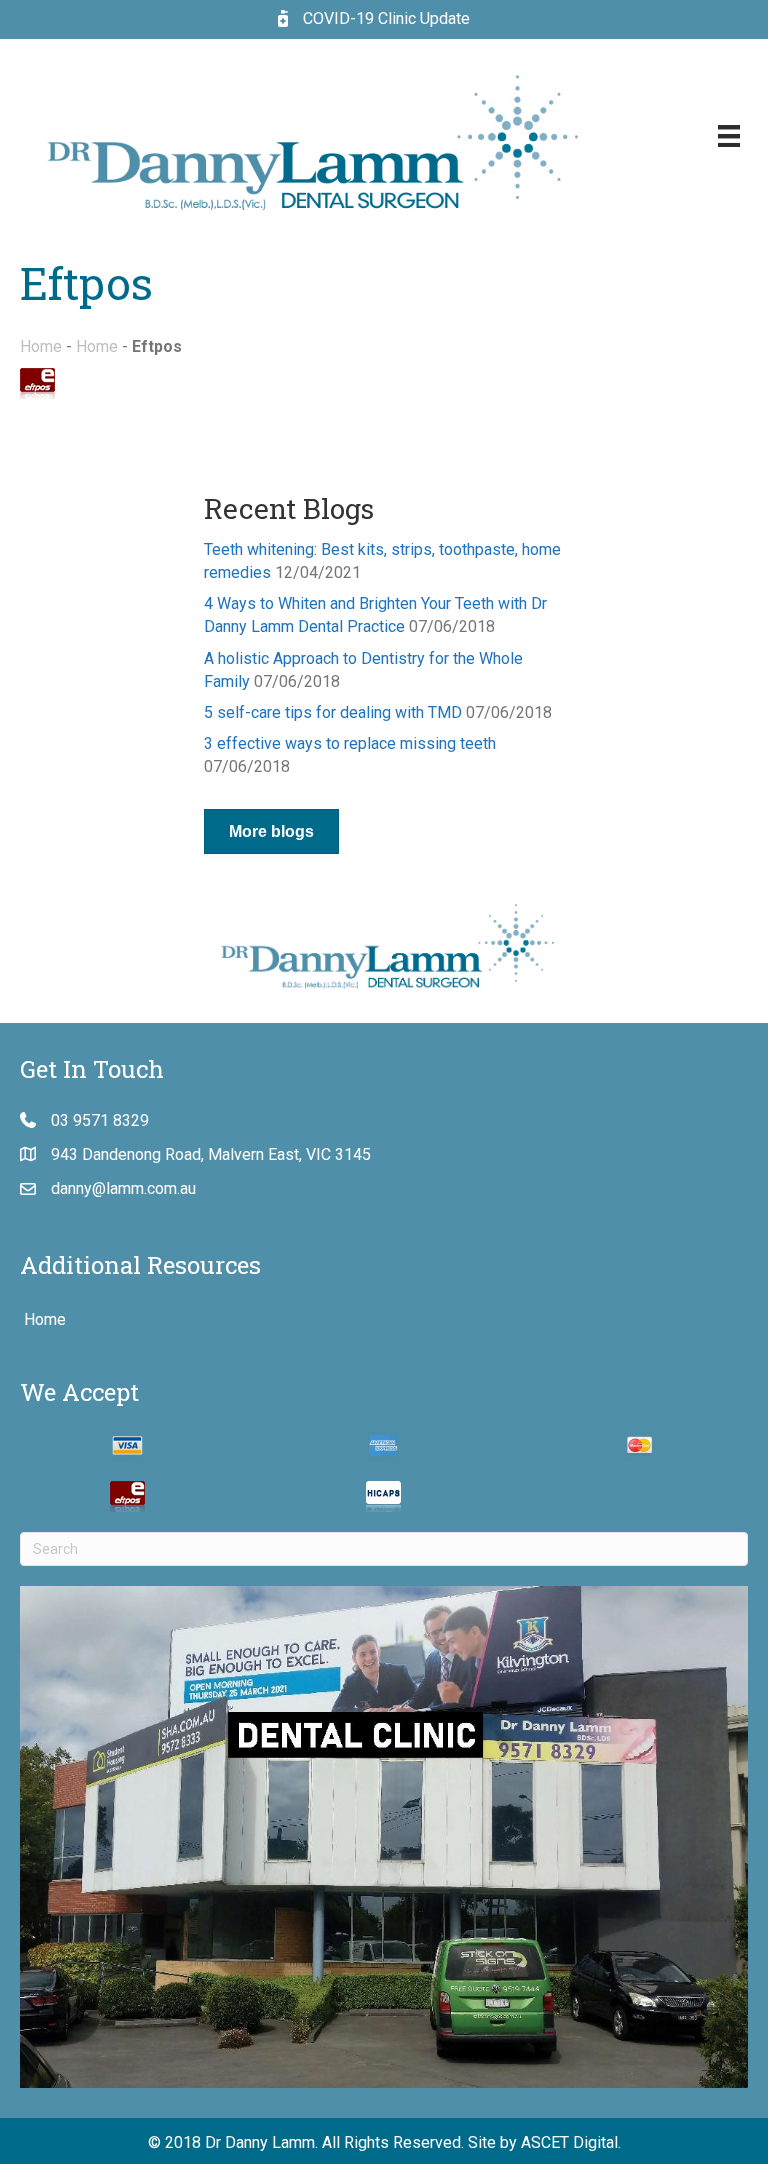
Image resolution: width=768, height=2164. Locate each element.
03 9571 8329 (100, 1120)
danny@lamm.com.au (123, 1188)
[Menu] (729, 136)
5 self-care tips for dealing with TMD (333, 712)
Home (41, 346)
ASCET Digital (569, 2142)
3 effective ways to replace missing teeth (350, 743)
